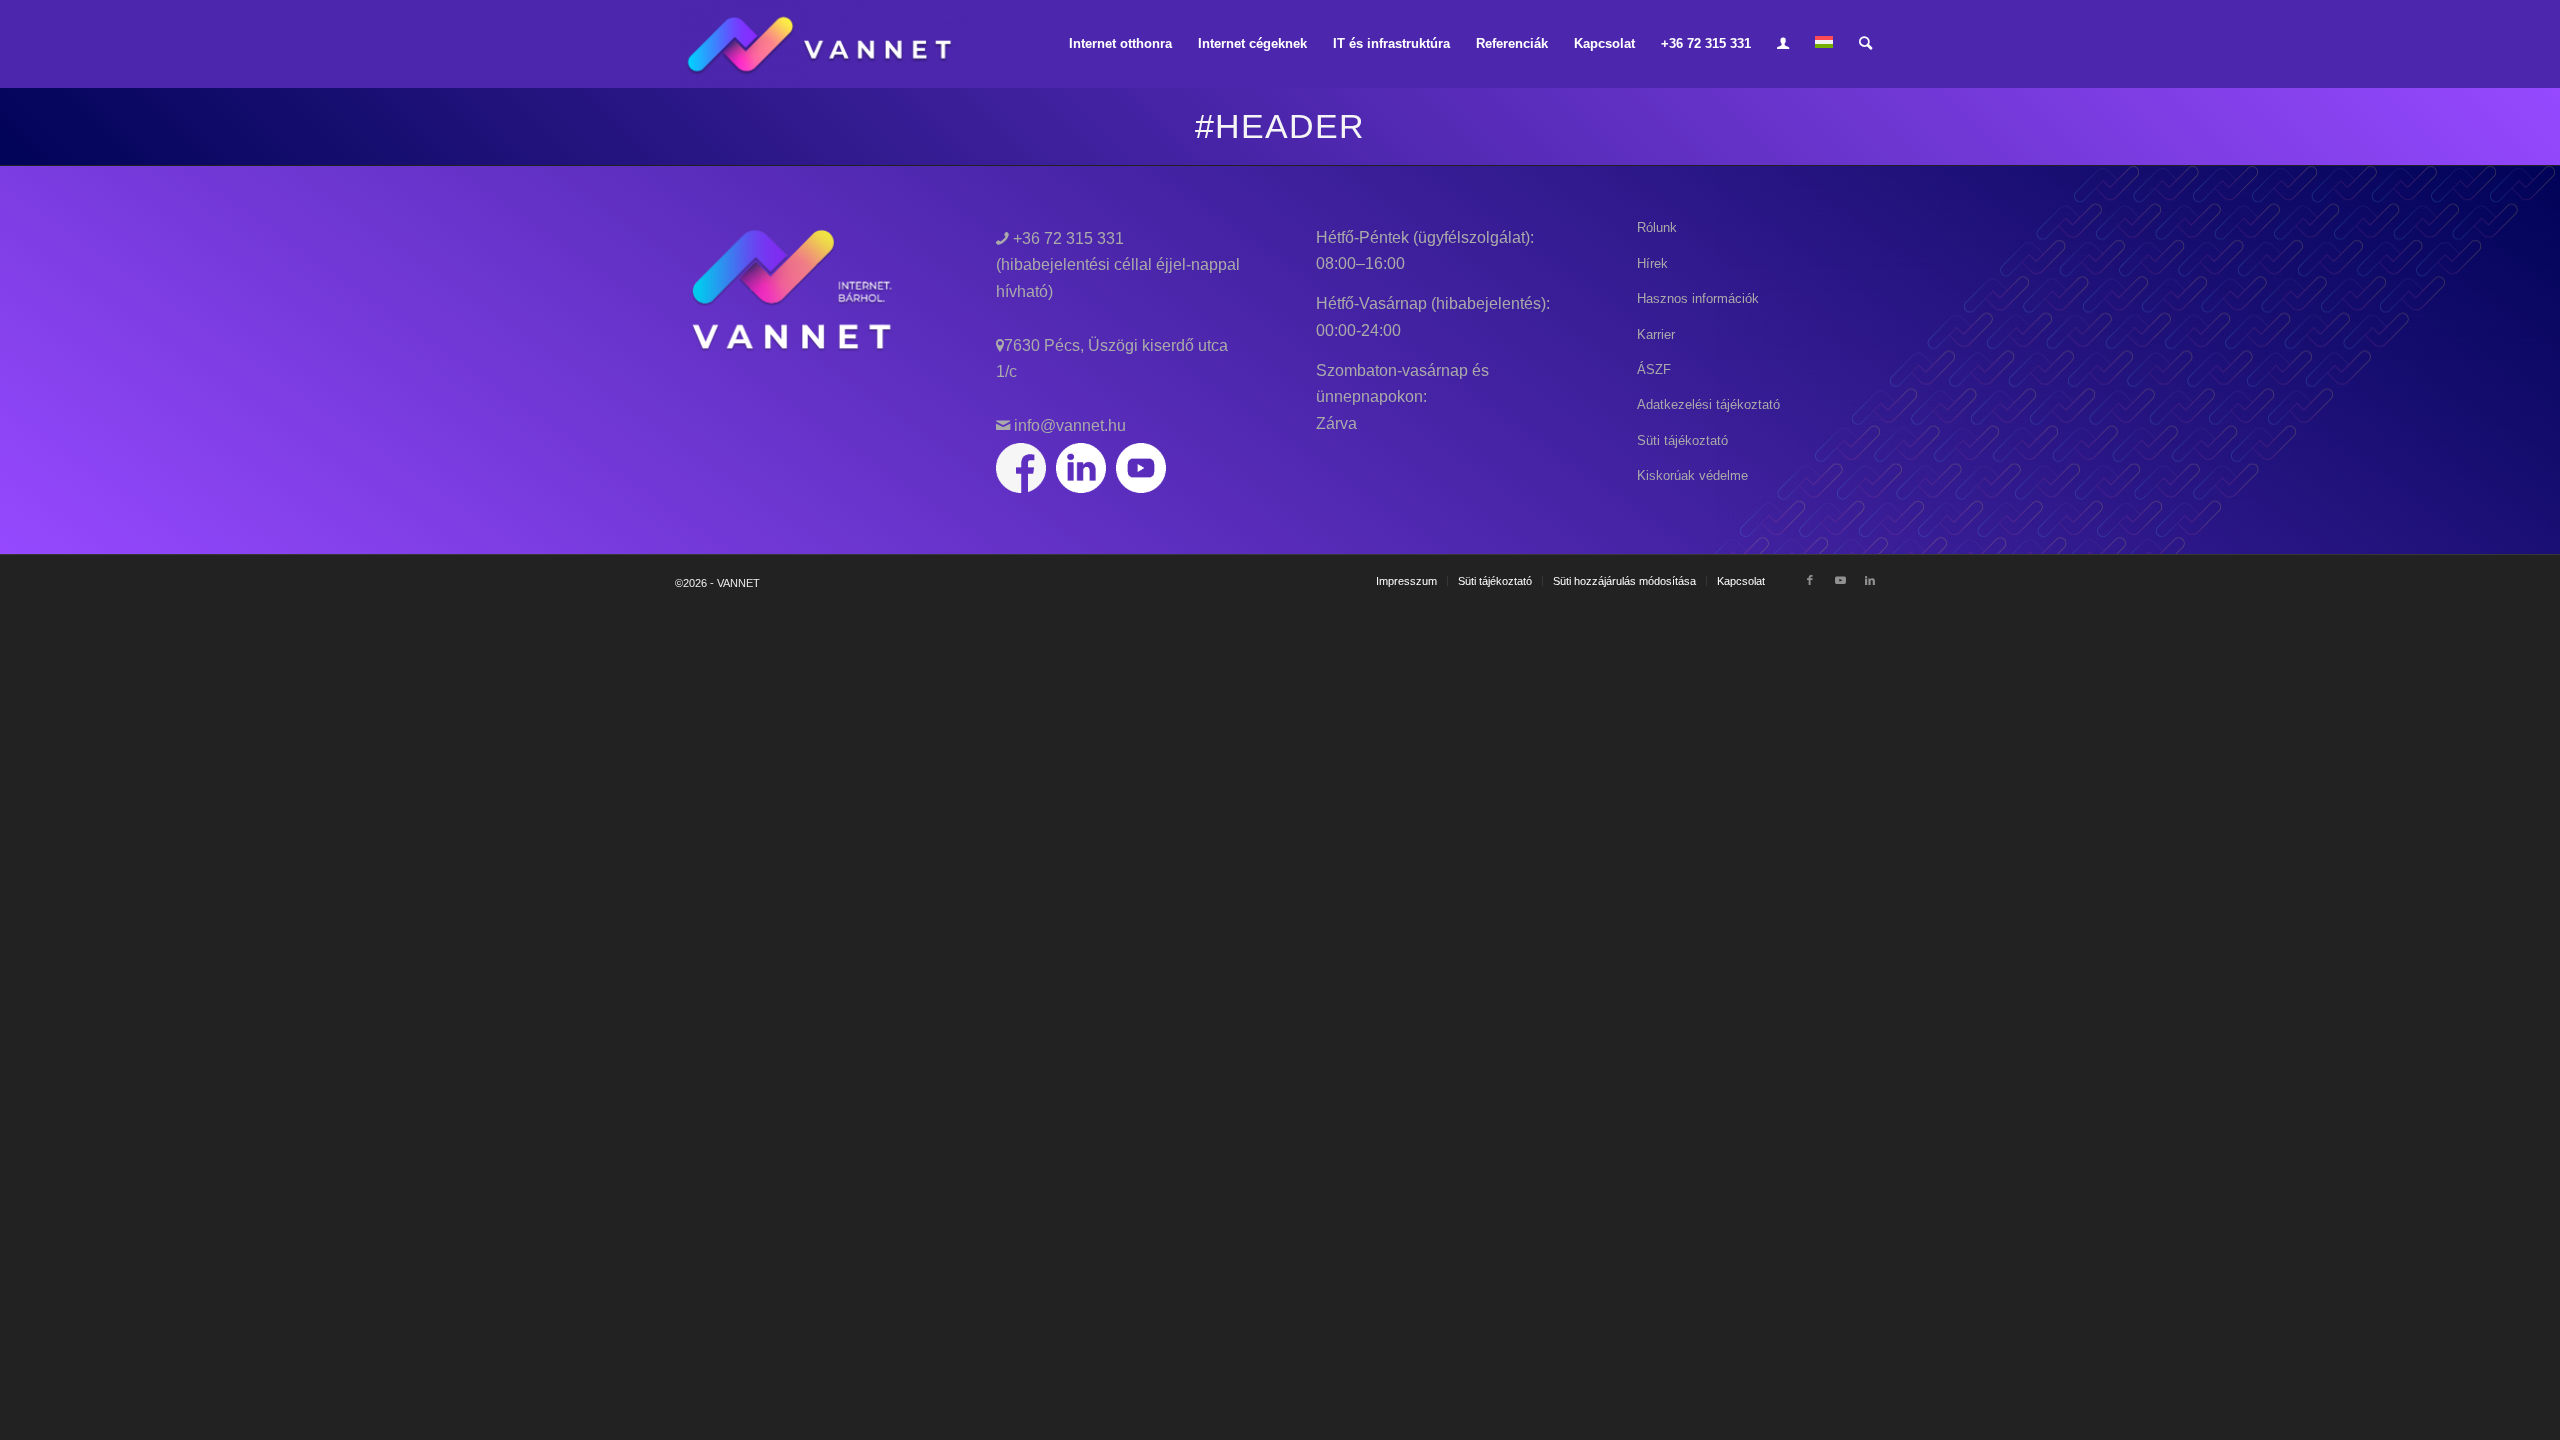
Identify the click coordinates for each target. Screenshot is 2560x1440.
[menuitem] (1120, 44)
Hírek (1652, 263)
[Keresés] (1865, 44)
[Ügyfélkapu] (1783, 44)
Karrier (1656, 334)
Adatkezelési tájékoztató (1708, 404)
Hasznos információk (1698, 298)
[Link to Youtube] (1840, 580)
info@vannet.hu (1068, 425)
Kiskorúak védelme (1692, 475)
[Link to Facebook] (1810, 580)
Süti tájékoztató (1682, 440)
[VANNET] (821, 44)
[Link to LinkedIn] (1870, 580)
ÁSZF (1654, 369)
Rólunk (1657, 227)
